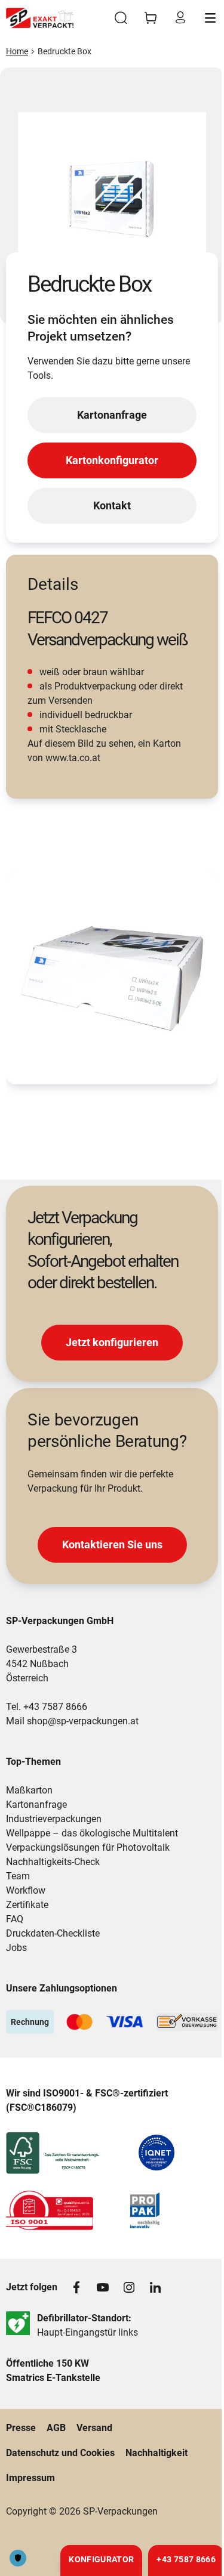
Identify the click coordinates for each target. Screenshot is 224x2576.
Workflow (26, 1890)
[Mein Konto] (180, 18)
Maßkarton (29, 1790)
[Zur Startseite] (40, 18)
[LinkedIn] (155, 2287)
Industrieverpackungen (54, 1819)
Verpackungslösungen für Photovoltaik (88, 1847)
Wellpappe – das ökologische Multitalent (92, 1833)
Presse (21, 2428)
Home (17, 51)
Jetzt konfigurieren (112, 1342)
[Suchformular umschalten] (121, 18)
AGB (56, 2428)
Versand (94, 2428)
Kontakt (112, 505)
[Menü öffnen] (210, 18)
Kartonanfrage (112, 415)
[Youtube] (103, 2287)
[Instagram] (129, 2287)
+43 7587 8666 (55, 1707)
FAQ (15, 1919)
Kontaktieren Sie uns (112, 1544)
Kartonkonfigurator (112, 460)
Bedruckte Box (65, 51)
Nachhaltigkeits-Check (53, 1862)
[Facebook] (76, 2287)
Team (18, 1876)
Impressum (30, 2478)
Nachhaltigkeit (157, 2453)
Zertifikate (27, 1905)
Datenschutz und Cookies (60, 2453)
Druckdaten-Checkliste (53, 1933)
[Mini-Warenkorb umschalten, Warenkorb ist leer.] (151, 18)
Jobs (16, 1948)
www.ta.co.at (73, 758)
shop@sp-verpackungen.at (83, 1721)
